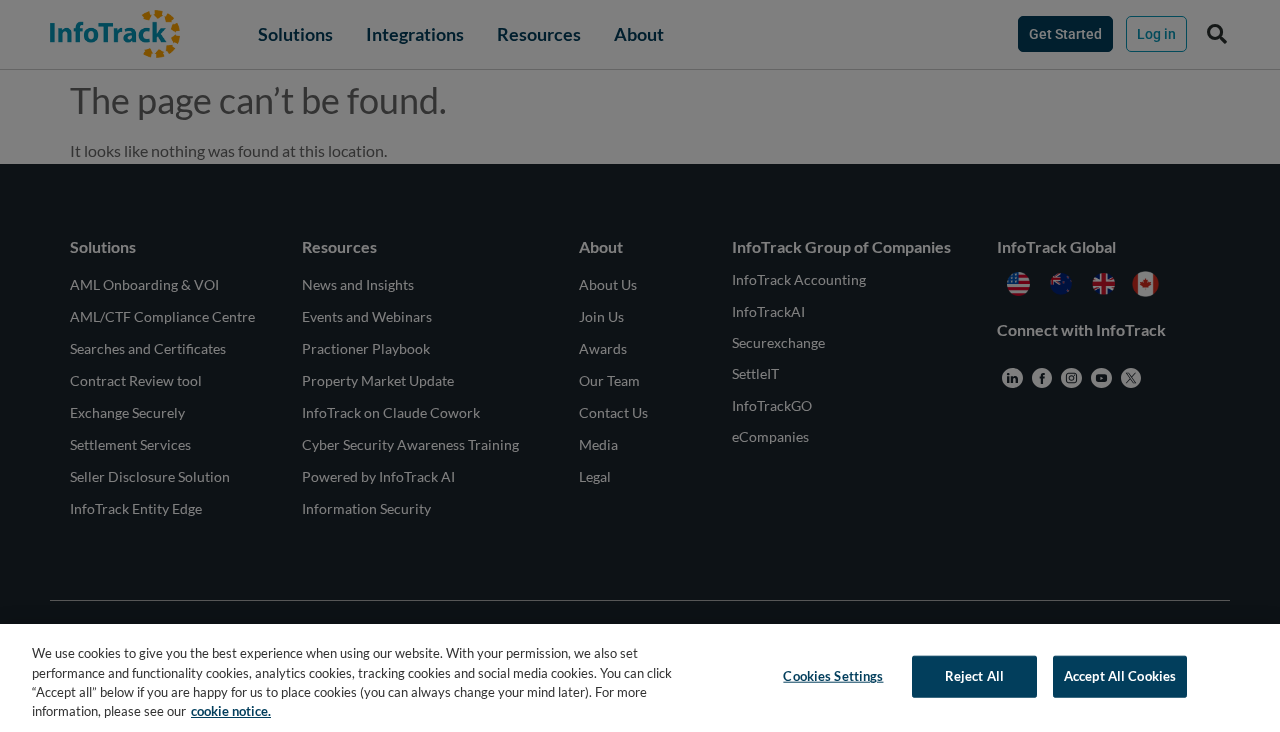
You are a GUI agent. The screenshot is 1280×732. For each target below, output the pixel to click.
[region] (640, 678)
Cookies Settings (833, 676)
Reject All (974, 676)
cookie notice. (231, 711)
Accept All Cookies (1120, 676)
